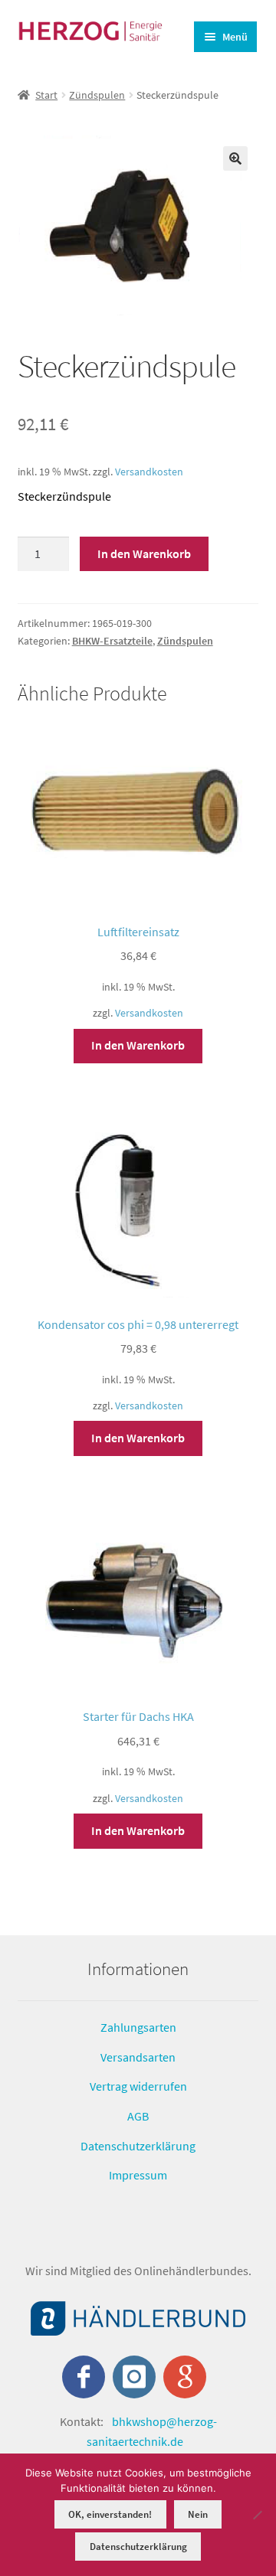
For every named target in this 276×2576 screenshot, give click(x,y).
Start (46, 95)
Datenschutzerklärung (138, 2146)
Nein (198, 2514)
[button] (235, 158)
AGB (138, 2116)
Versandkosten (149, 472)
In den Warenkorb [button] (138, 1045)
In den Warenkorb (144, 553)
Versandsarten (138, 2057)
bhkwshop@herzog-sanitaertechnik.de (152, 2431)
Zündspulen (97, 95)
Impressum (138, 2175)
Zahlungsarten (138, 2027)
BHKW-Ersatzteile (112, 641)
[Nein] (257, 2515)
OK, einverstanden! (110, 2514)
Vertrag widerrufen (138, 2086)
